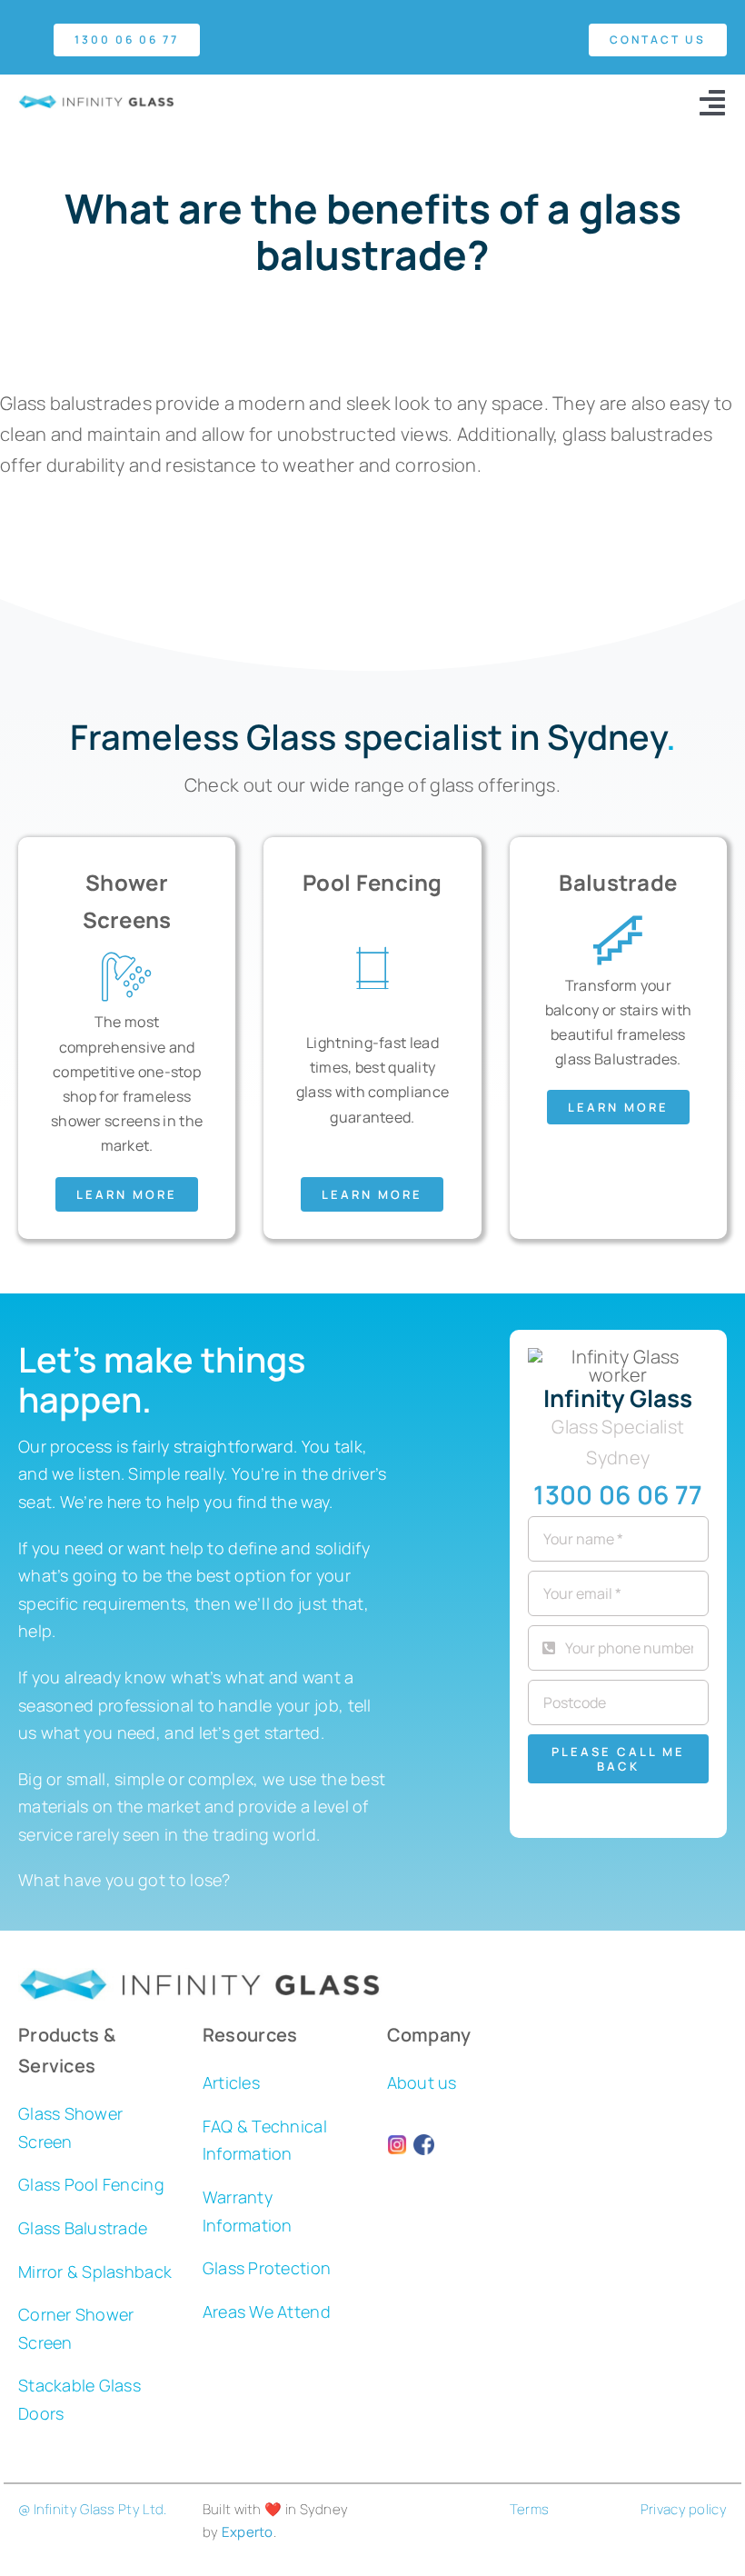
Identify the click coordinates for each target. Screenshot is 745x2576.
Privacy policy (684, 2509)
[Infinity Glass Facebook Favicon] (424, 2143)
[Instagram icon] (397, 2143)
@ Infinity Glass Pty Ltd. (93, 2509)
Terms (530, 2509)
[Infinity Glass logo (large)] (96, 103)
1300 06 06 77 (618, 1494)
